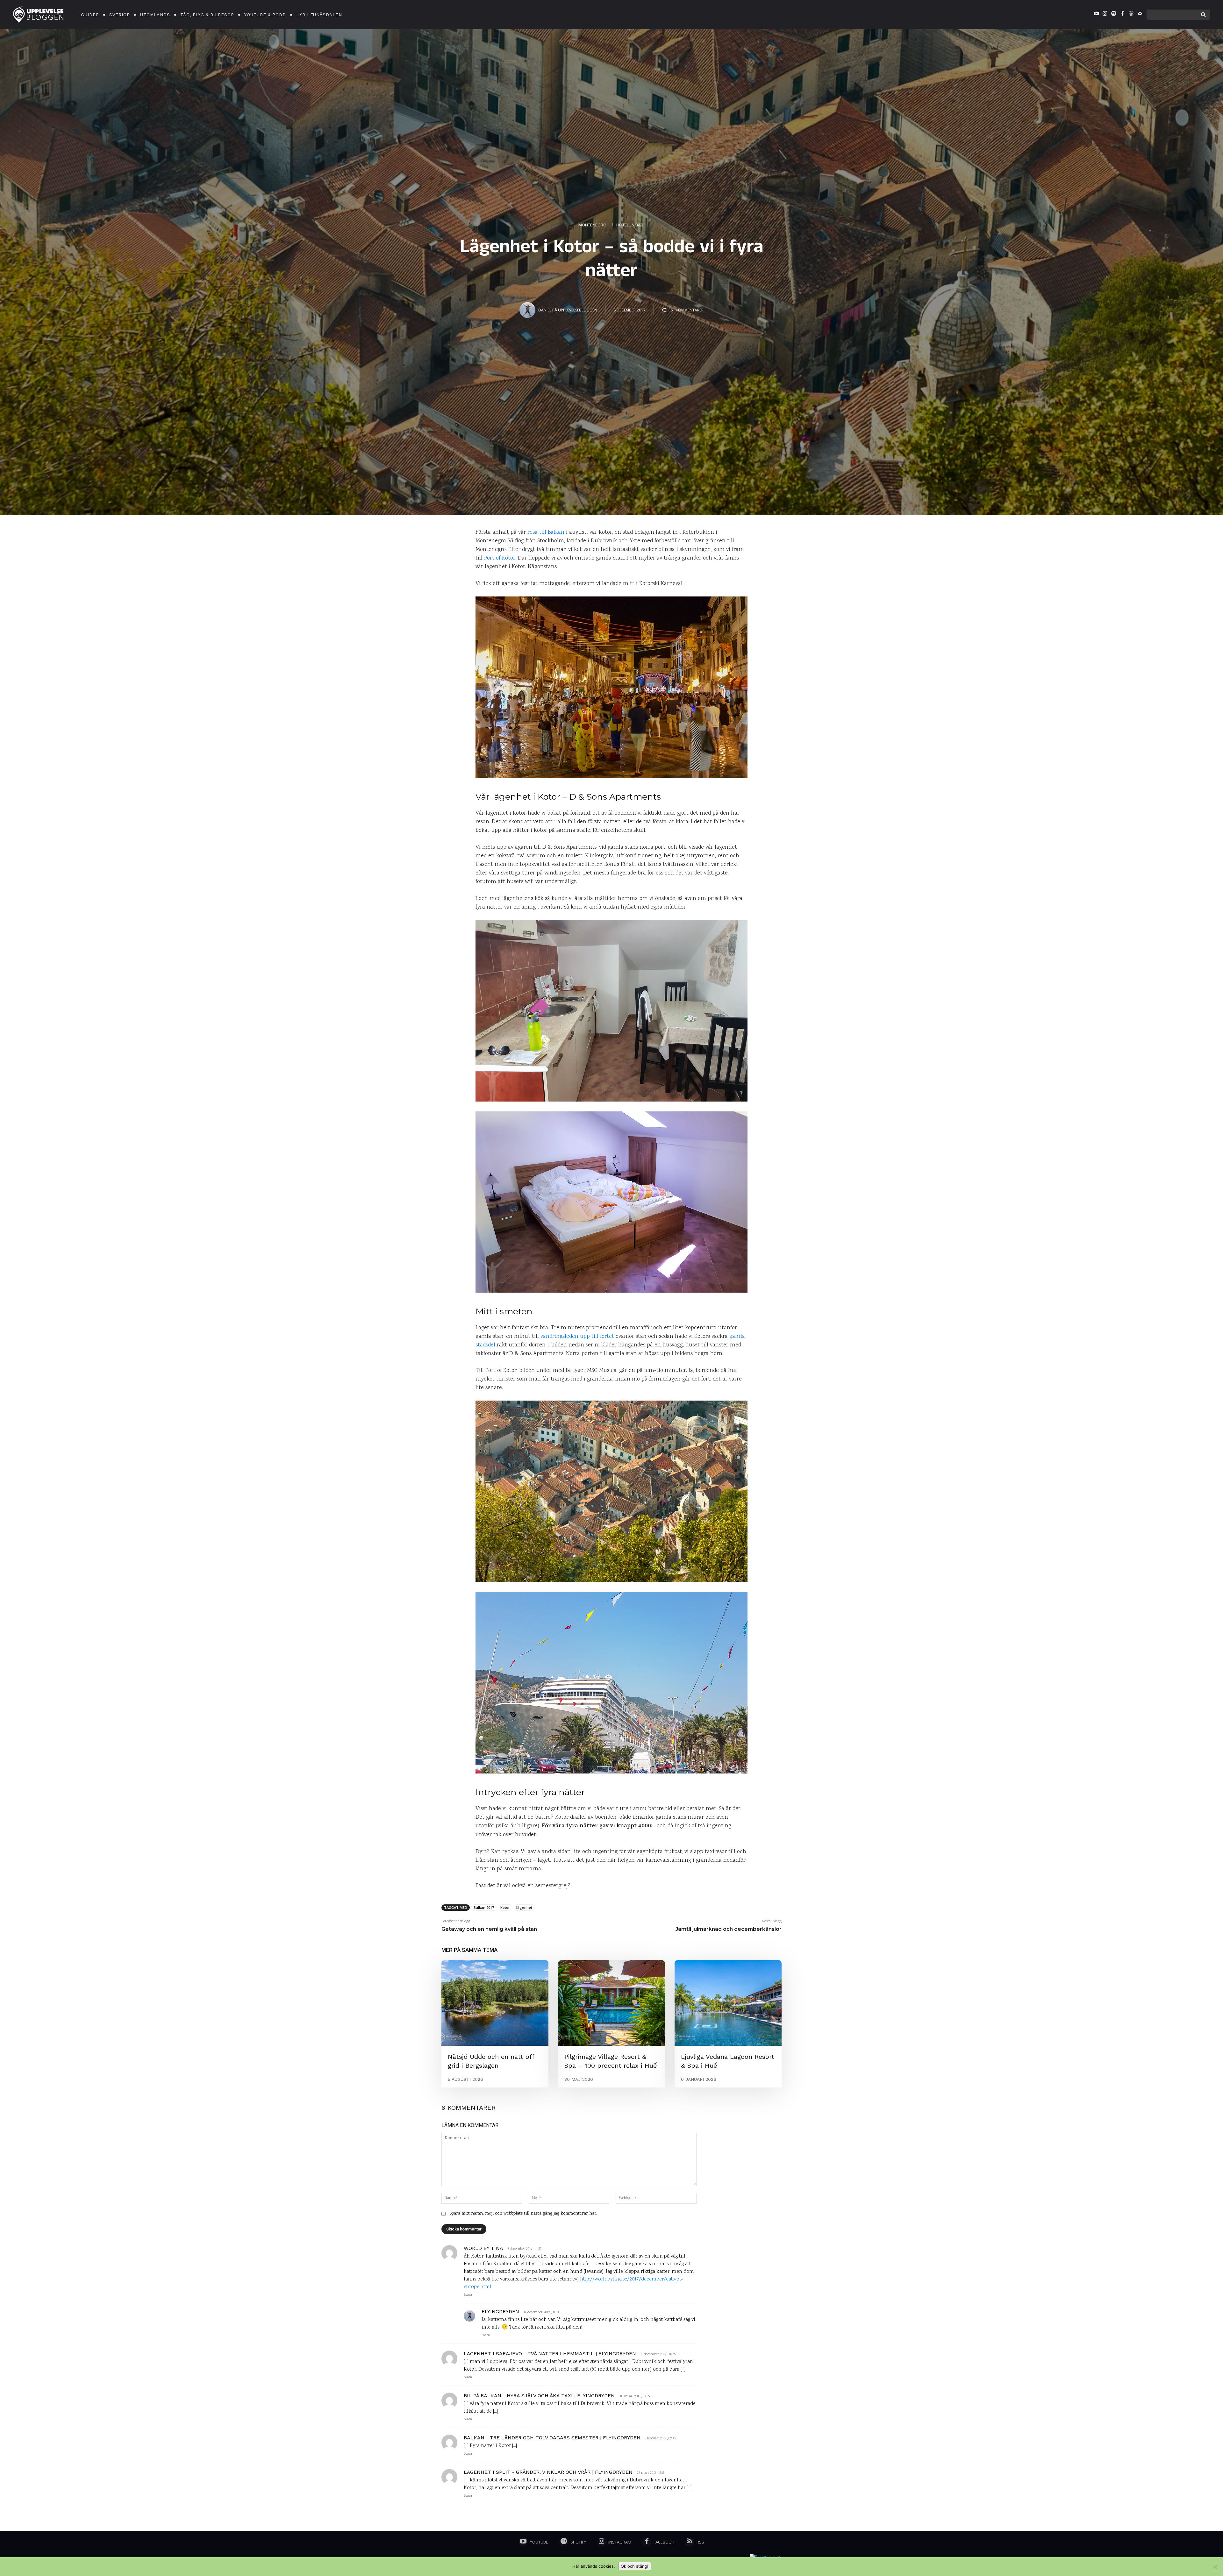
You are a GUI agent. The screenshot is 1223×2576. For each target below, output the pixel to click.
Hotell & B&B (630, 225)
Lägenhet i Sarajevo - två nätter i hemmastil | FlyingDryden (550, 2354)
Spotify (578, 2542)
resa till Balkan (546, 532)
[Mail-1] (1140, 15)
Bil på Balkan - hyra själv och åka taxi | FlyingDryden (539, 2396)
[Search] (1203, 15)
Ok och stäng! (635, 2566)
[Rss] (690, 2542)
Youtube (539, 2542)
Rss (700, 2542)
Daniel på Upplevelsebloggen (568, 310)
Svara (468, 2295)
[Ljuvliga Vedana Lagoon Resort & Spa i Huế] (728, 2003)
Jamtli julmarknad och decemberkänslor (729, 1929)
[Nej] (1215, 2567)
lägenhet (524, 1907)
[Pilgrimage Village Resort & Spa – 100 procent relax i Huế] (611, 2003)
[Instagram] (1105, 15)
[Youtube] (1096, 15)
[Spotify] (1113, 15)
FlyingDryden (500, 2312)
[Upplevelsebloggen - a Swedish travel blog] (38, 15)
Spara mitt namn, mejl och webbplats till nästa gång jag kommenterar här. (523, 2214)
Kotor (505, 1907)
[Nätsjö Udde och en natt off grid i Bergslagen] (495, 2003)
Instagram (620, 2542)
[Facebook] (1122, 15)
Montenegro (592, 225)
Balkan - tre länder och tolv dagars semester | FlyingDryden (552, 2438)
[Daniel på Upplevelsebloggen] (528, 310)
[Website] (1131, 15)
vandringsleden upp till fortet (577, 1337)
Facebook (664, 2542)
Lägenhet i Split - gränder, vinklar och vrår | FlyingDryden (548, 2472)
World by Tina (483, 2248)
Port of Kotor (500, 558)
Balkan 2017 (484, 1907)
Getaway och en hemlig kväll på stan (489, 1929)
